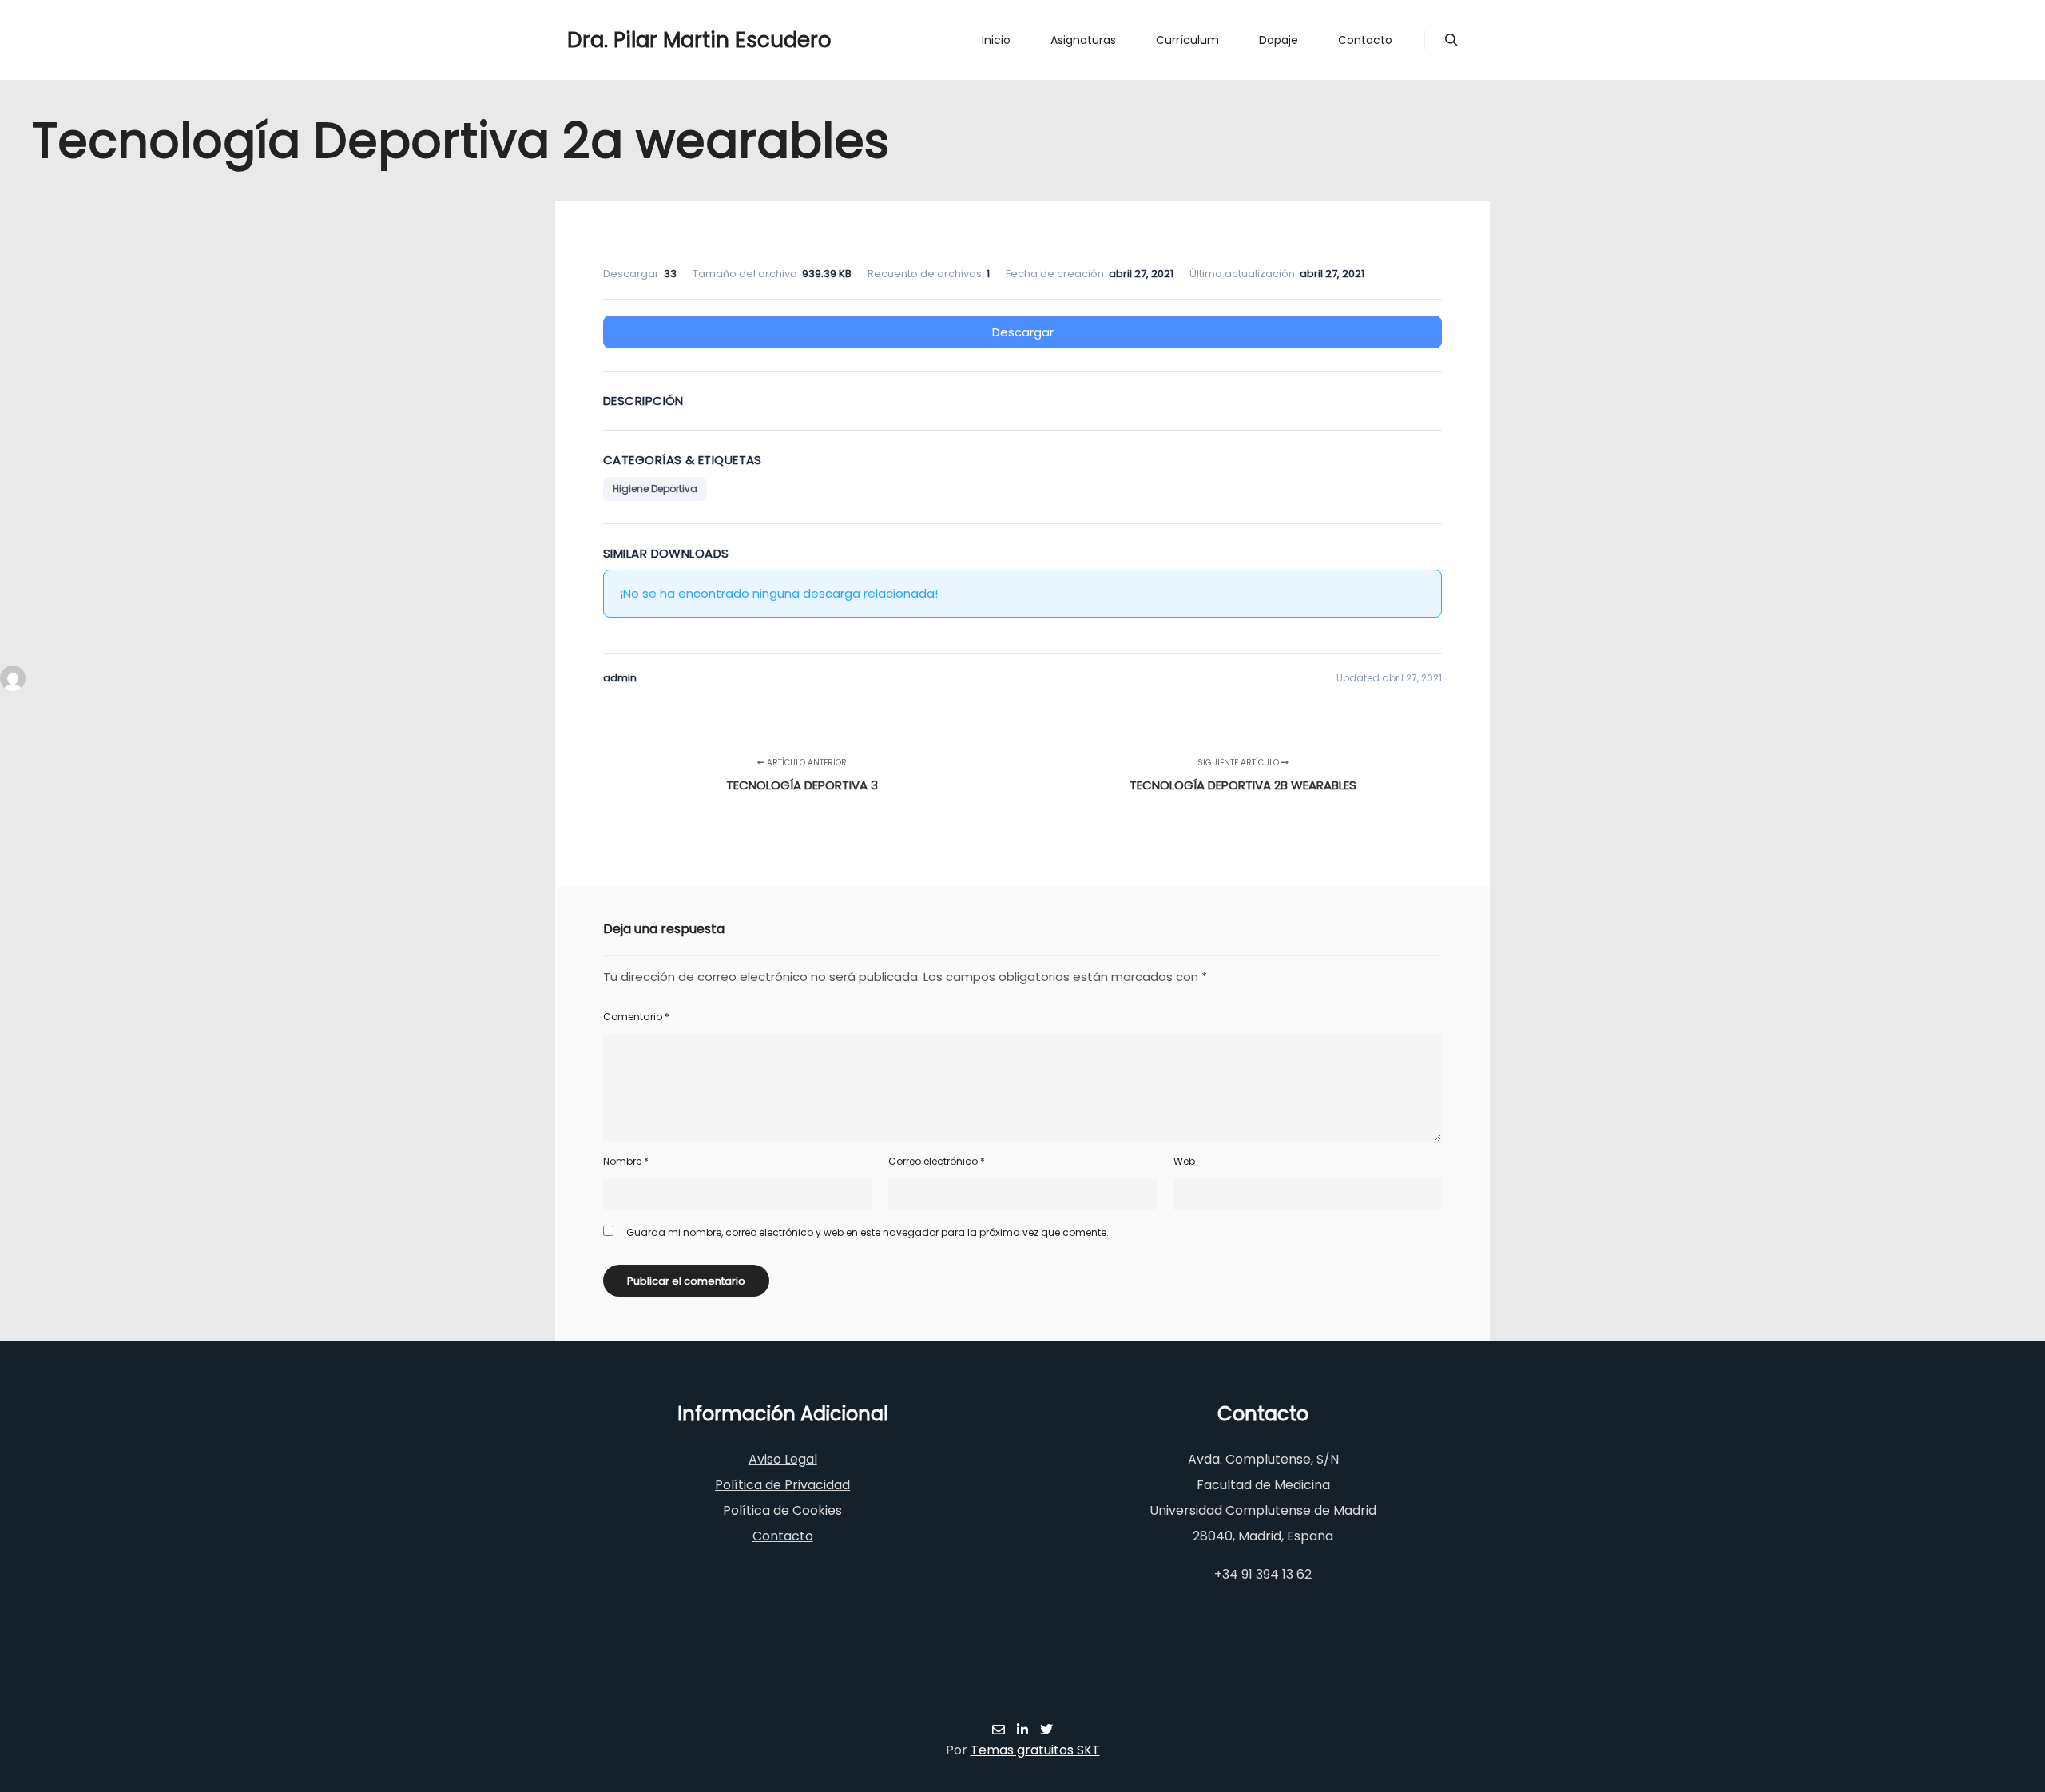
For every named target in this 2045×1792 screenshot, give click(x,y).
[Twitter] (1046, 1730)
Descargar (1023, 332)
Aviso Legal (783, 1459)
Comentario (636, 1017)
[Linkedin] (1022, 1730)
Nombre (626, 1161)
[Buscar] (1451, 40)
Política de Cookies (782, 1510)
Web (1184, 1161)
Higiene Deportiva (655, 489)
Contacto (783, 1536)
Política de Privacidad (782, 1485)
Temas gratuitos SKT (1035, 1750)
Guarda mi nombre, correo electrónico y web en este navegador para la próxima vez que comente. (868, 1232)
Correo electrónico (937, 1161)
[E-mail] (999, 1730)
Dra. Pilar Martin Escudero (647, 40)
